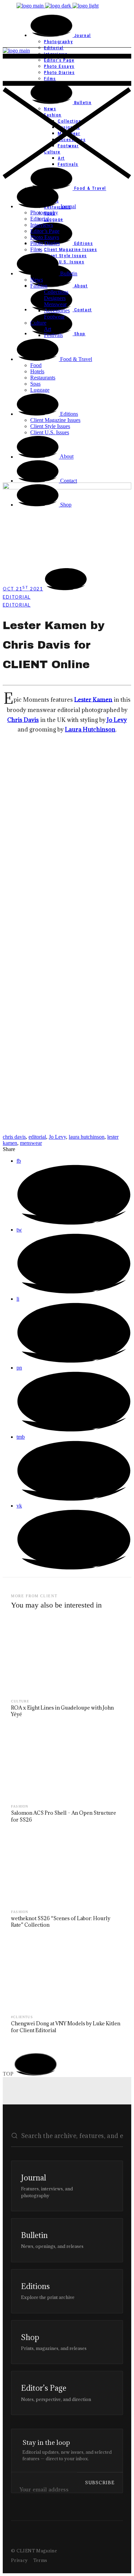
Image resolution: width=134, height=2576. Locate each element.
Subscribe (100, 2483)
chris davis (14, 1137)
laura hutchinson (87, 1137)
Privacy (19, 2560)
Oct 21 (23, 589)
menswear (31, 1143)
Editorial (17, 597)
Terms (40, 2560)
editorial (37, 1137)
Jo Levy (57, 1137)
